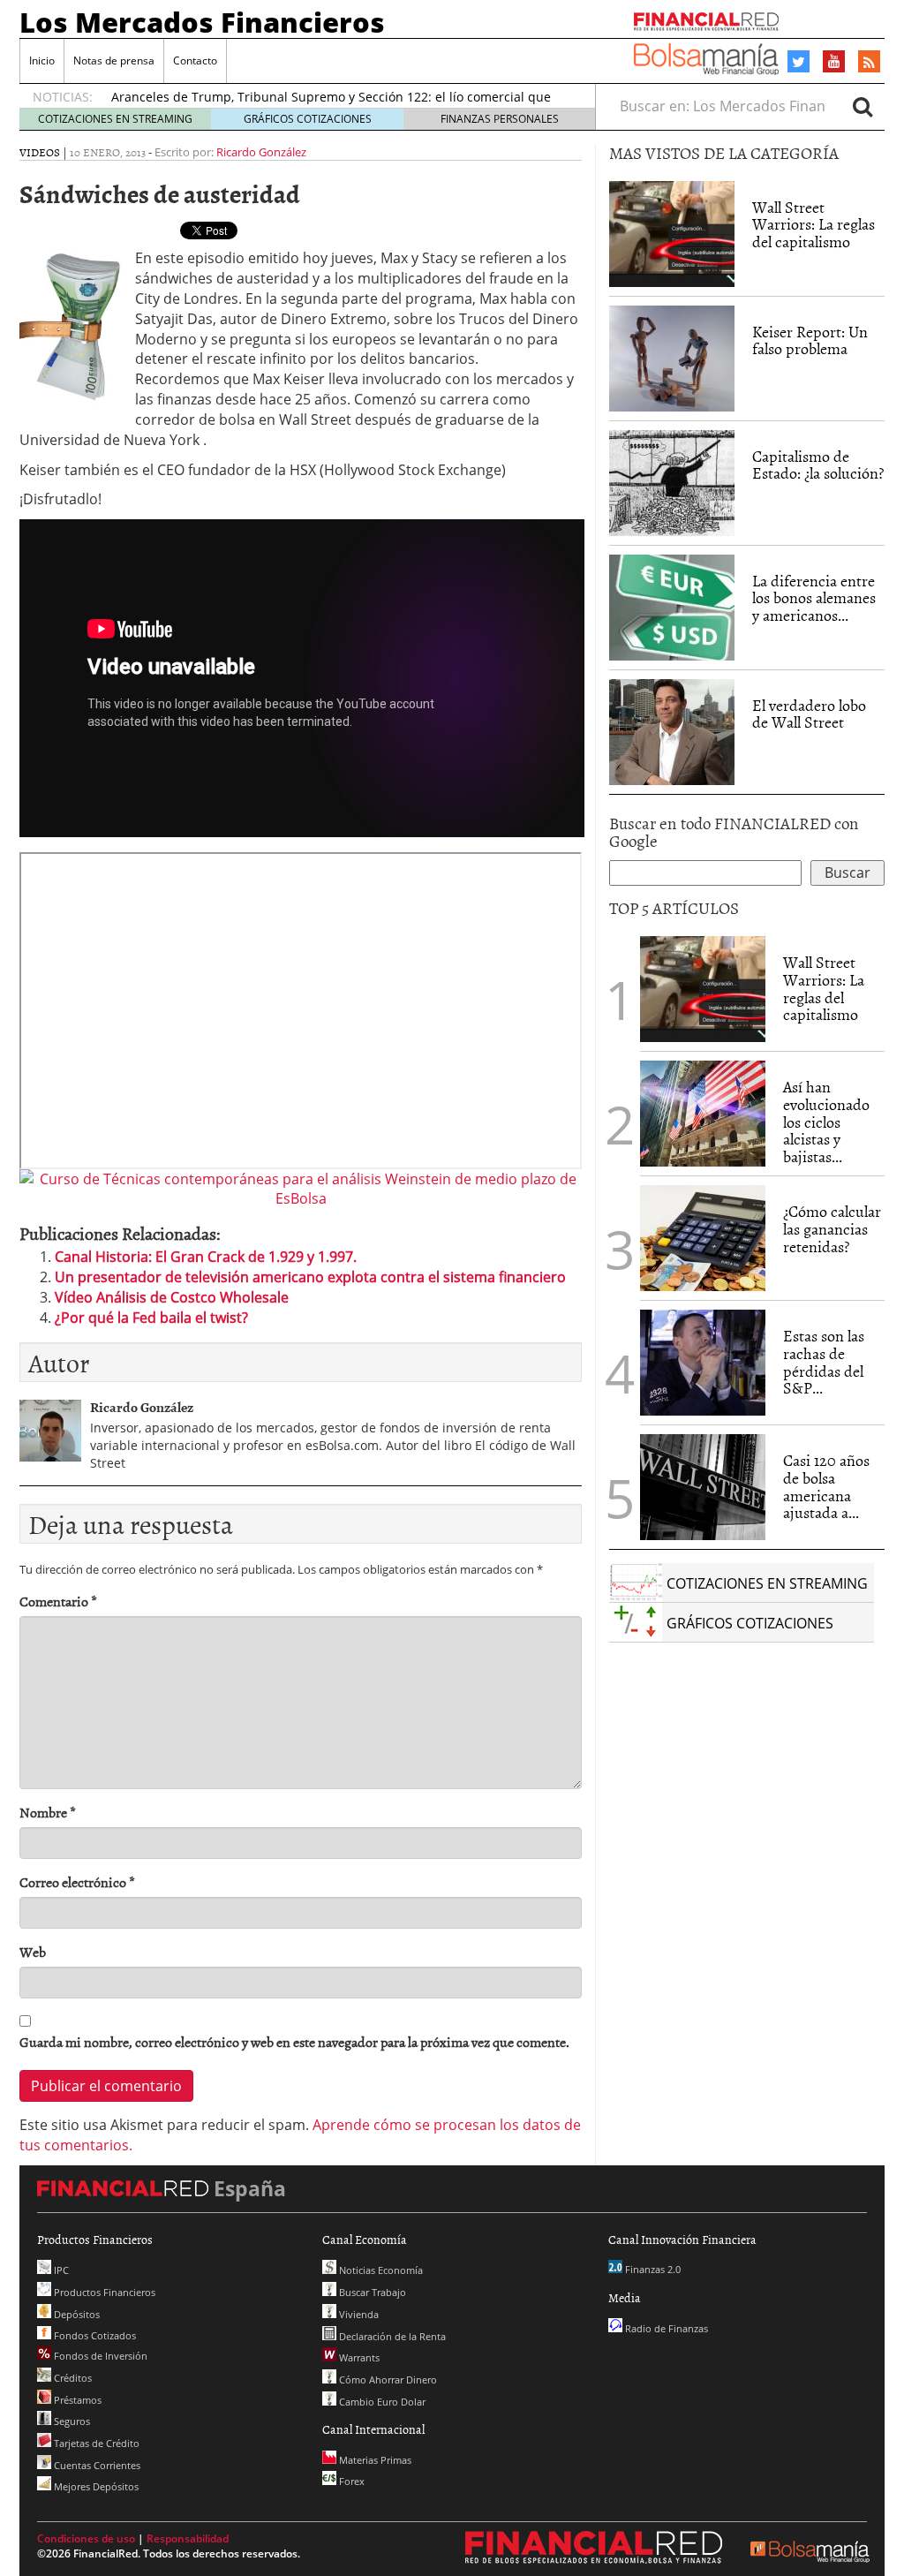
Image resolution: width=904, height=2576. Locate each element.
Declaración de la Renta (391, 2336)
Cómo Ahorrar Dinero (387, 2380)
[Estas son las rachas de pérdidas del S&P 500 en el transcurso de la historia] (703, 1363)
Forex (350, 2481)
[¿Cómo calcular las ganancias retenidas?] (703, 1238)
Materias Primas (374, 2460)
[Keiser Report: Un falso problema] (672, 359)
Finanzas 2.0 (652, 2269)
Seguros (71, 2421)
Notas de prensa (114, 60)
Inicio (42, 60)
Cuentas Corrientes (96, 2465)
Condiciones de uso (86, 2538)
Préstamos (76, 2400)
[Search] (863, 106)
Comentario (58, 1602)
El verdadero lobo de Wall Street (809, 714)
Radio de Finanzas (665, 2328)
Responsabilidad (188, 2538)
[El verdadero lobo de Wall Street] (672, 732)
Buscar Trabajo (371, 2292)
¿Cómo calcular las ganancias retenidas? (832, 1229)
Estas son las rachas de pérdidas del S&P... (824, 1362)
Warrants (358, 2357)
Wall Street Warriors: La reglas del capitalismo (814, 225)
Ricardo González (261, 152)
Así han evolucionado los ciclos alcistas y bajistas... (826, 1122)
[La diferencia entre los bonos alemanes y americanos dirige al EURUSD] (672, 608)
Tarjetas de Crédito (95, 2443)
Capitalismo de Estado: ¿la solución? (818, 465)
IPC (60, 2270)
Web (33, 1952)
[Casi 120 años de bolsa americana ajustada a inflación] (703, 1487)
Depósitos (75, 2314)
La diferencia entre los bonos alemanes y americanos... (814, 598)
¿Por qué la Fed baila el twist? (151, 1318)
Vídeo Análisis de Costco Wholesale (172, 1297)
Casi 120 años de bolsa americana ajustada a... (826, 1486)
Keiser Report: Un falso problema (810, 340)
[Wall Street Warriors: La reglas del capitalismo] (672, 232)
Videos (40, 152)
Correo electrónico (77, 1882)
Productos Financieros (103, 2292)
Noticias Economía (380, 2270)
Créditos (72, 2378)
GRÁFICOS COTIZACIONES (308, 119)
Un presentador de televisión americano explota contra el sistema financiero (310, 1277)
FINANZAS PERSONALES (500, 119)
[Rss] (869, 63)
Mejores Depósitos (95, 2486)
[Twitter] (799, 62)
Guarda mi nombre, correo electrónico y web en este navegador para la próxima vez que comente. (294, 2042)
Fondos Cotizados (94, 2335)
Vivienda (358, 2314)
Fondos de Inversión (99, 2356)
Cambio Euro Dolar (381, 2402)
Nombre (48, 1813)
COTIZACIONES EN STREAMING (115, 119)
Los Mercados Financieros (202, 22)
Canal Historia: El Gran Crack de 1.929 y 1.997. (206, 1257)
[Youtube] (834, 61)
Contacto (195, 60)
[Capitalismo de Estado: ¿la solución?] (672, 481)
